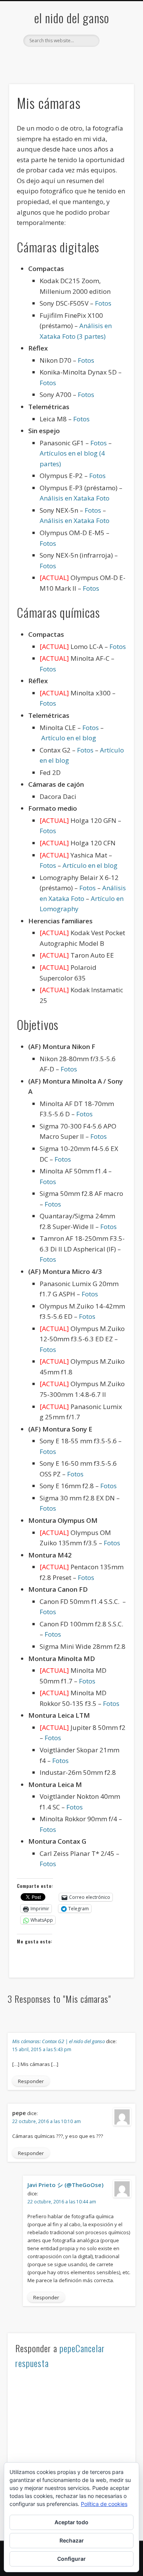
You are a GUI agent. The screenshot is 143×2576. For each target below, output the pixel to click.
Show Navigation (116, 68)
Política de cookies (104, 2504)
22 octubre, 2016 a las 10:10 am (47, 2121)
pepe (67, 2348)
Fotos (103, 303)
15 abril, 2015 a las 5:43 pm (42, 2049)
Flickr (71, 60)
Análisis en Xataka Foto (75, 498)
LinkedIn (102, 60)
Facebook (39, 60)
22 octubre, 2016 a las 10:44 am (62, 2202)
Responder (31, 2081)
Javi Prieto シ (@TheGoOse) (65, 2185)
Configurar (71, 2559)
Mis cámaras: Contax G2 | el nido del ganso (59, 2041)
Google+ (86, 60)
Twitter (55, 60)
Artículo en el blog (69, 738)
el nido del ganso (72, 18)
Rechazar (72, 2540)
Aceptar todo (71, 2522)
